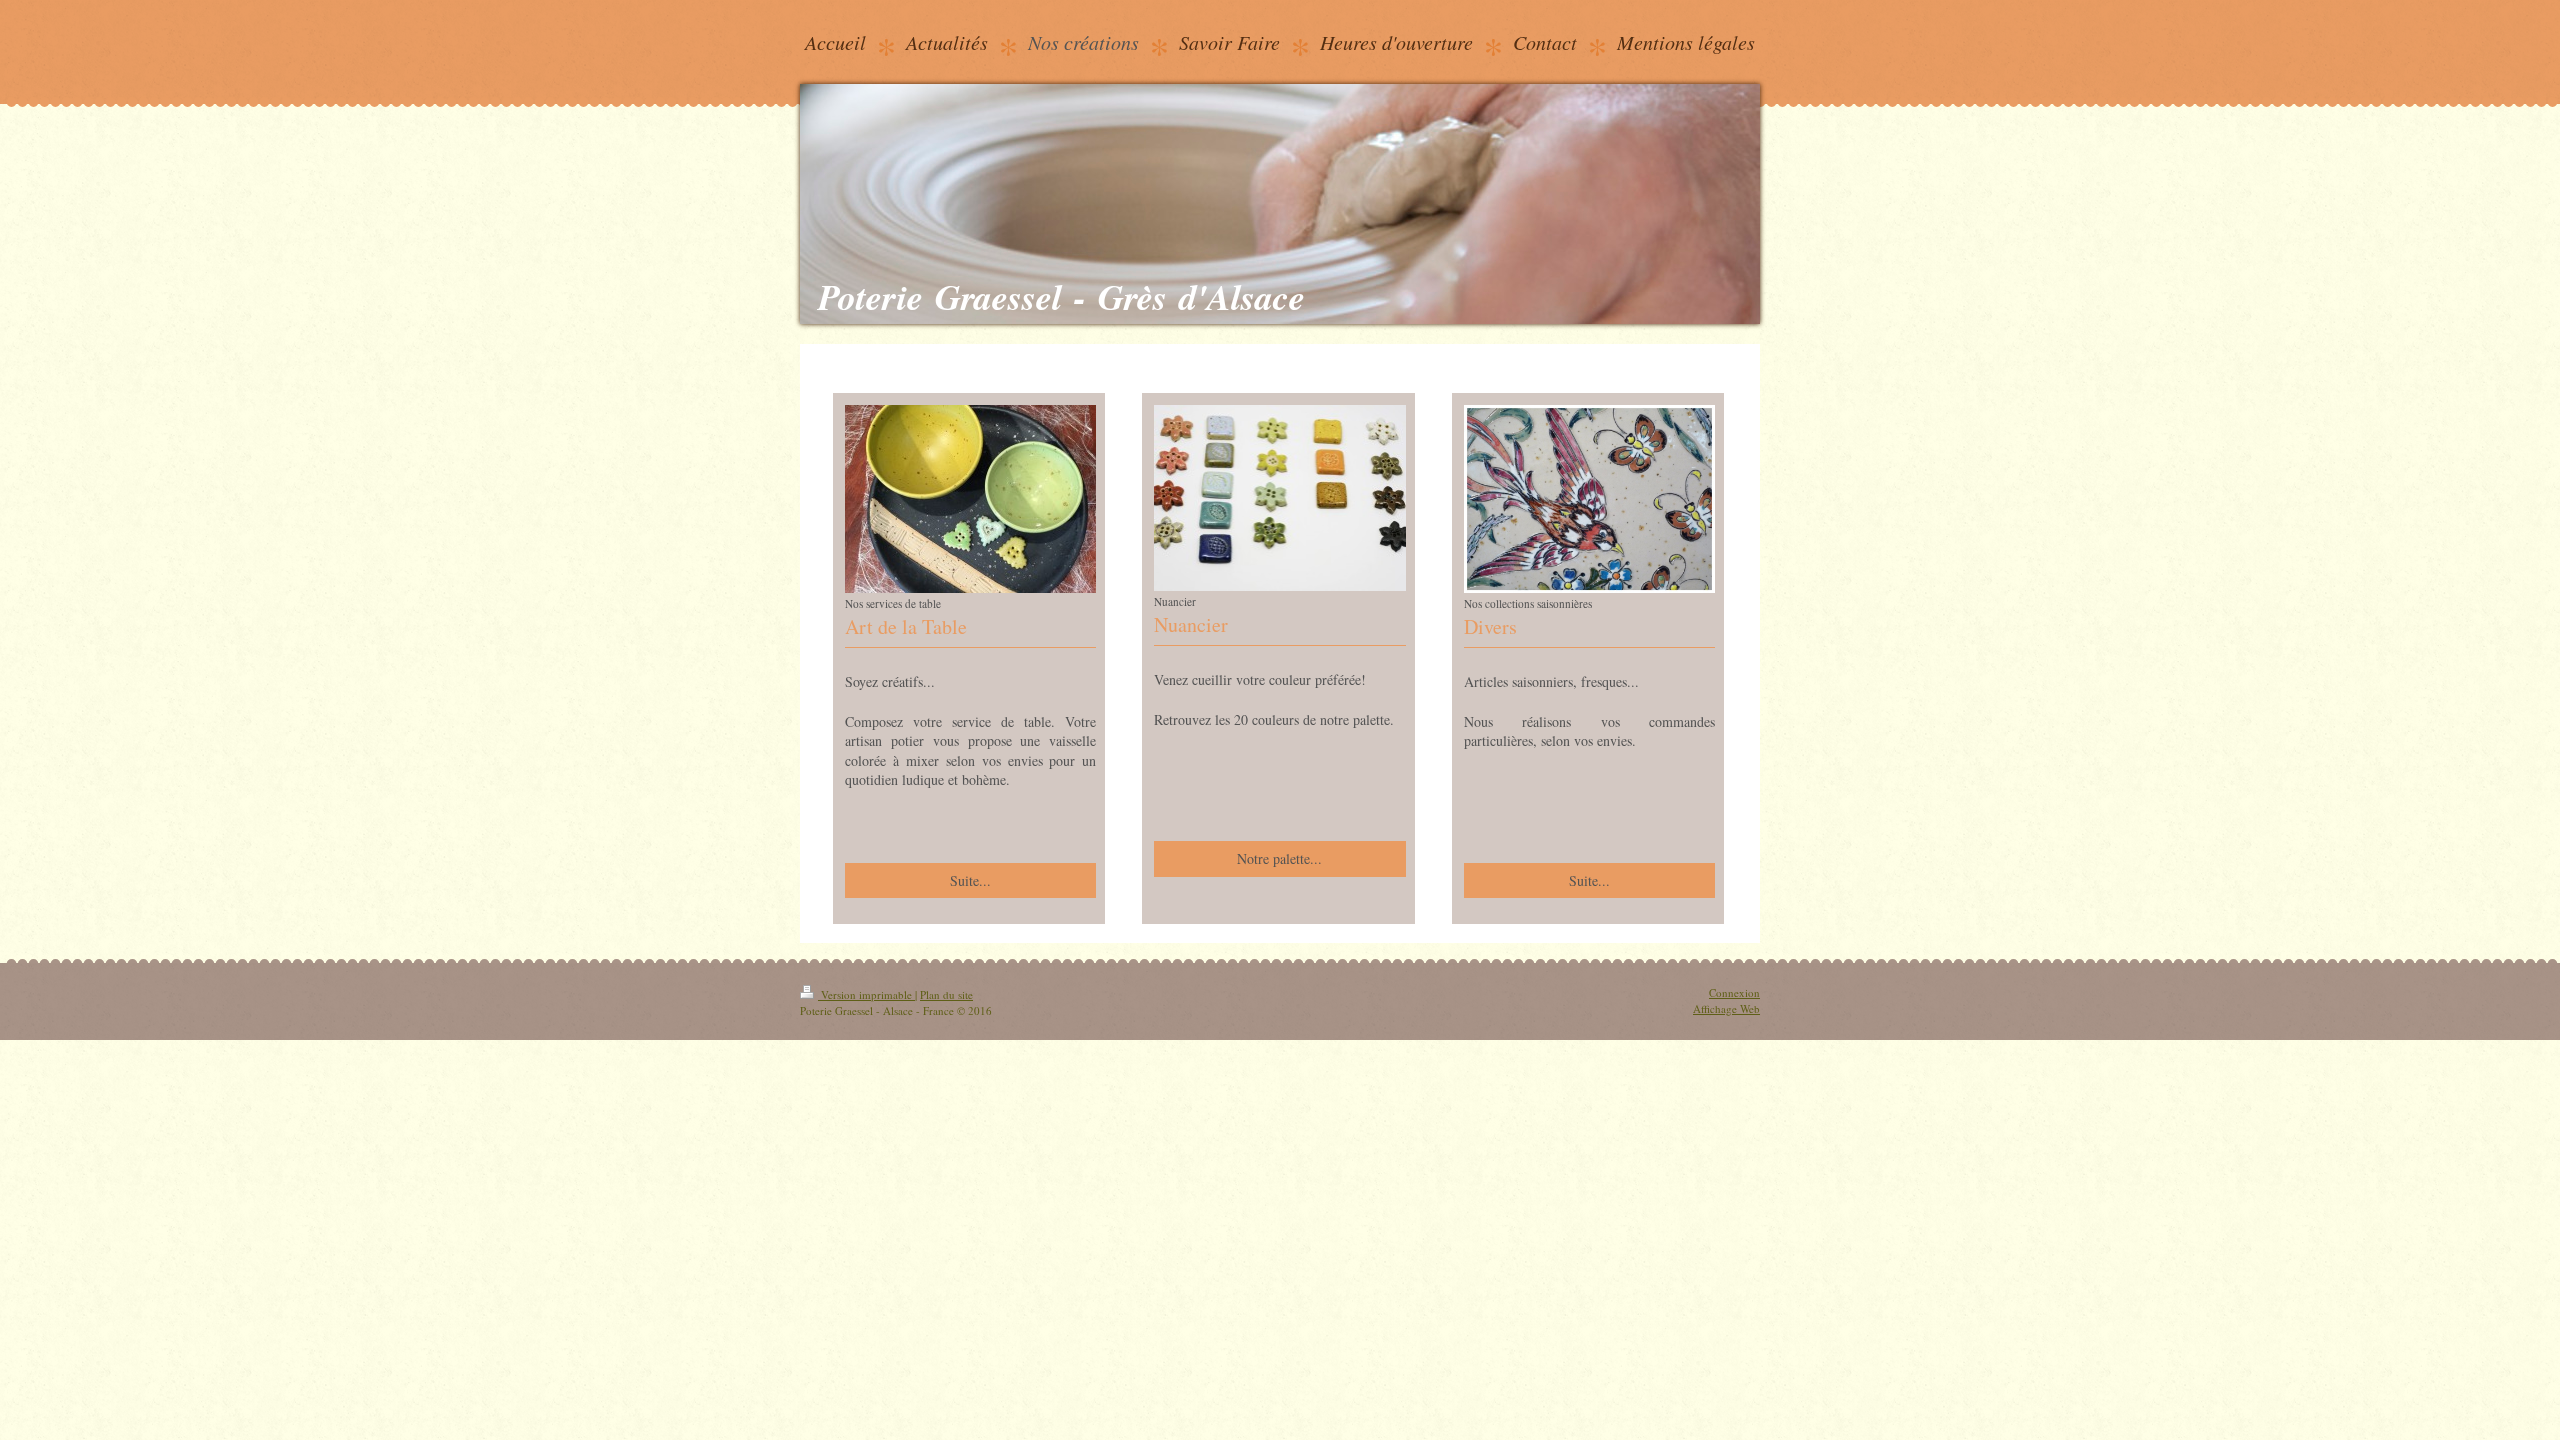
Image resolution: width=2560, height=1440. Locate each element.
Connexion (1734, 992)
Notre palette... (1279, 858)
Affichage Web (1726, 1008)
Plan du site (946, 994)
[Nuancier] (1279, 498)
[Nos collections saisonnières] (1589, 499)
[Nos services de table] (970, 499)
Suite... (970, 880)
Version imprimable (866, 994)
